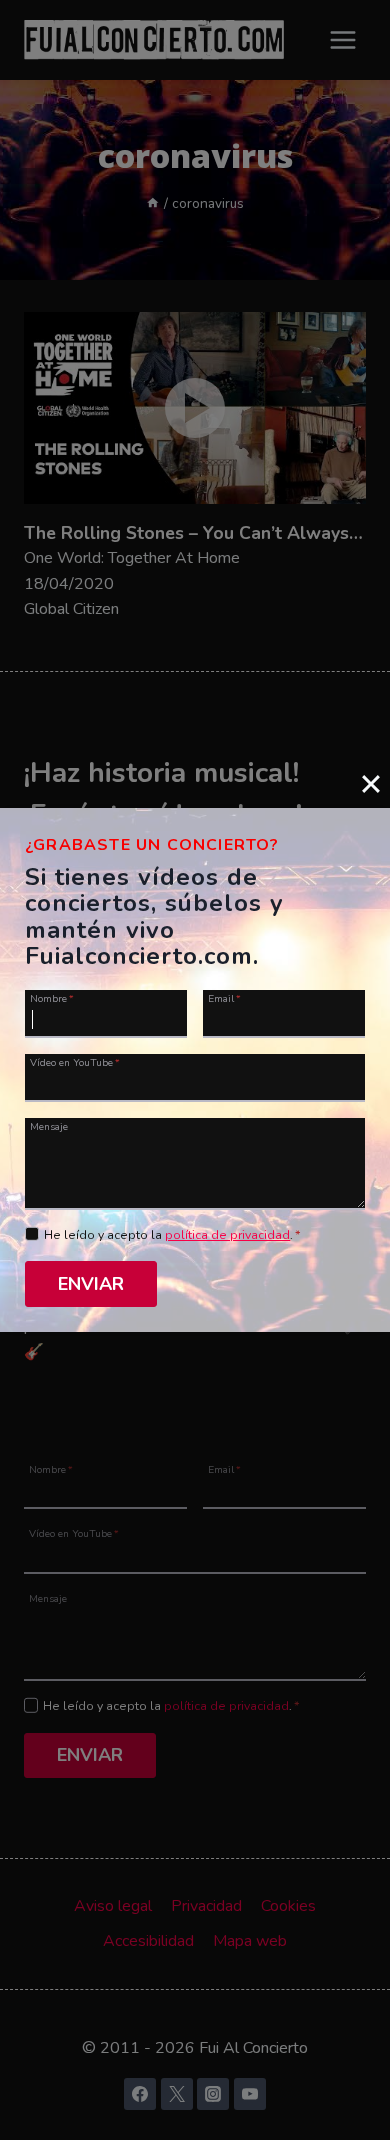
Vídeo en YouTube (75, 1062)
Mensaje (49, 1126)
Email (224, 998)
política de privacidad (227, 1235)
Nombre (52, 998)
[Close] (371, 784)
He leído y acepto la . (172, 1235)
